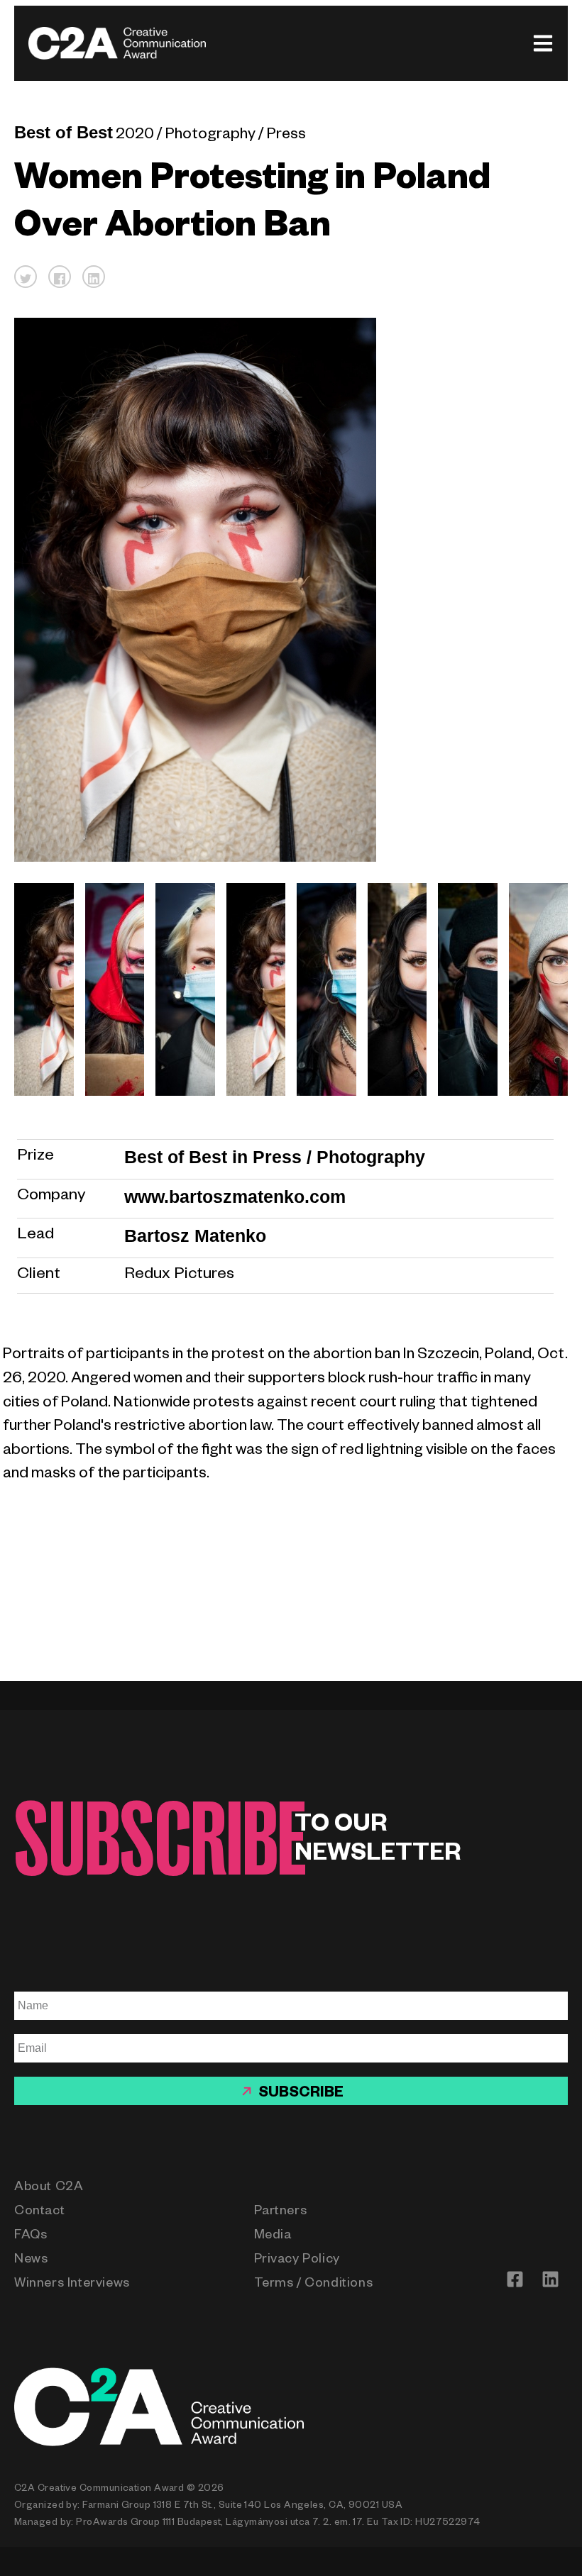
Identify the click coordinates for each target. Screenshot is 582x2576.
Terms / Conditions (314, 2284)
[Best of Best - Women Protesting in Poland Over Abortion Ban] (38, 989)
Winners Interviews (72, 2284)
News (31, 2260)
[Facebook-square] (515, 2279)
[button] (26, 277)
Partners (281, 2212)
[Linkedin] (550, 2279)
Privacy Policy (297, 2260)
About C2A (49, 2188)
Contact (39, 2212)
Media (273, 2236)
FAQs (31, 2236)
